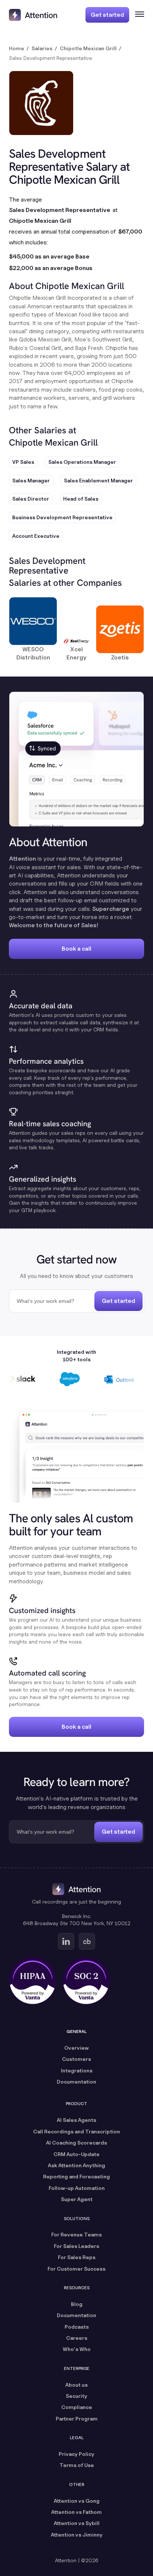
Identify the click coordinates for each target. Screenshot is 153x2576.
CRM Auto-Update (76, 2154)
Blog (77, 2304)
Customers (76, 2059)
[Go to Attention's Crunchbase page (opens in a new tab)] (87, 1941)
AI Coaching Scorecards (76, 2143)
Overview (76, 2048)
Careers (77, 2338)
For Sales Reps (77, 2257)
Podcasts (77, 2327)
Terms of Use (77, 2465)
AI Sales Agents (76, 2120)
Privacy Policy (76, 2454)
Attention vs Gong (77, 2501)
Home (17, 48)
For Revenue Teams (76, 2234)
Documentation (76, 2082)
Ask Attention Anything (76, 2165)
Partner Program (77, 2418)
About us (76, 2385)
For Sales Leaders (76, 2246)
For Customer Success (76, 2269)
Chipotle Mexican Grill (88, 48)
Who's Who (77, 2349)
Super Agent (77, 2199)
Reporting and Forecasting (76, 2176)
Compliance (77, 2407)
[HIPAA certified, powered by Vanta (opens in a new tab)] (33, 1981)
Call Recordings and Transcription (76, 2131)
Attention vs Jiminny (77, 2535)
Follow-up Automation (77, 2188)
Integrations (77, 2070)
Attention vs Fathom (76, 2512)
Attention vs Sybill (77, 2523)
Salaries (42, 48)
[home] (33, 15)
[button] (137, 15)
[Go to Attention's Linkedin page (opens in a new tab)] (66, 1941)
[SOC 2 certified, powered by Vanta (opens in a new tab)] (86, 1981)
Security (76, 2396)
